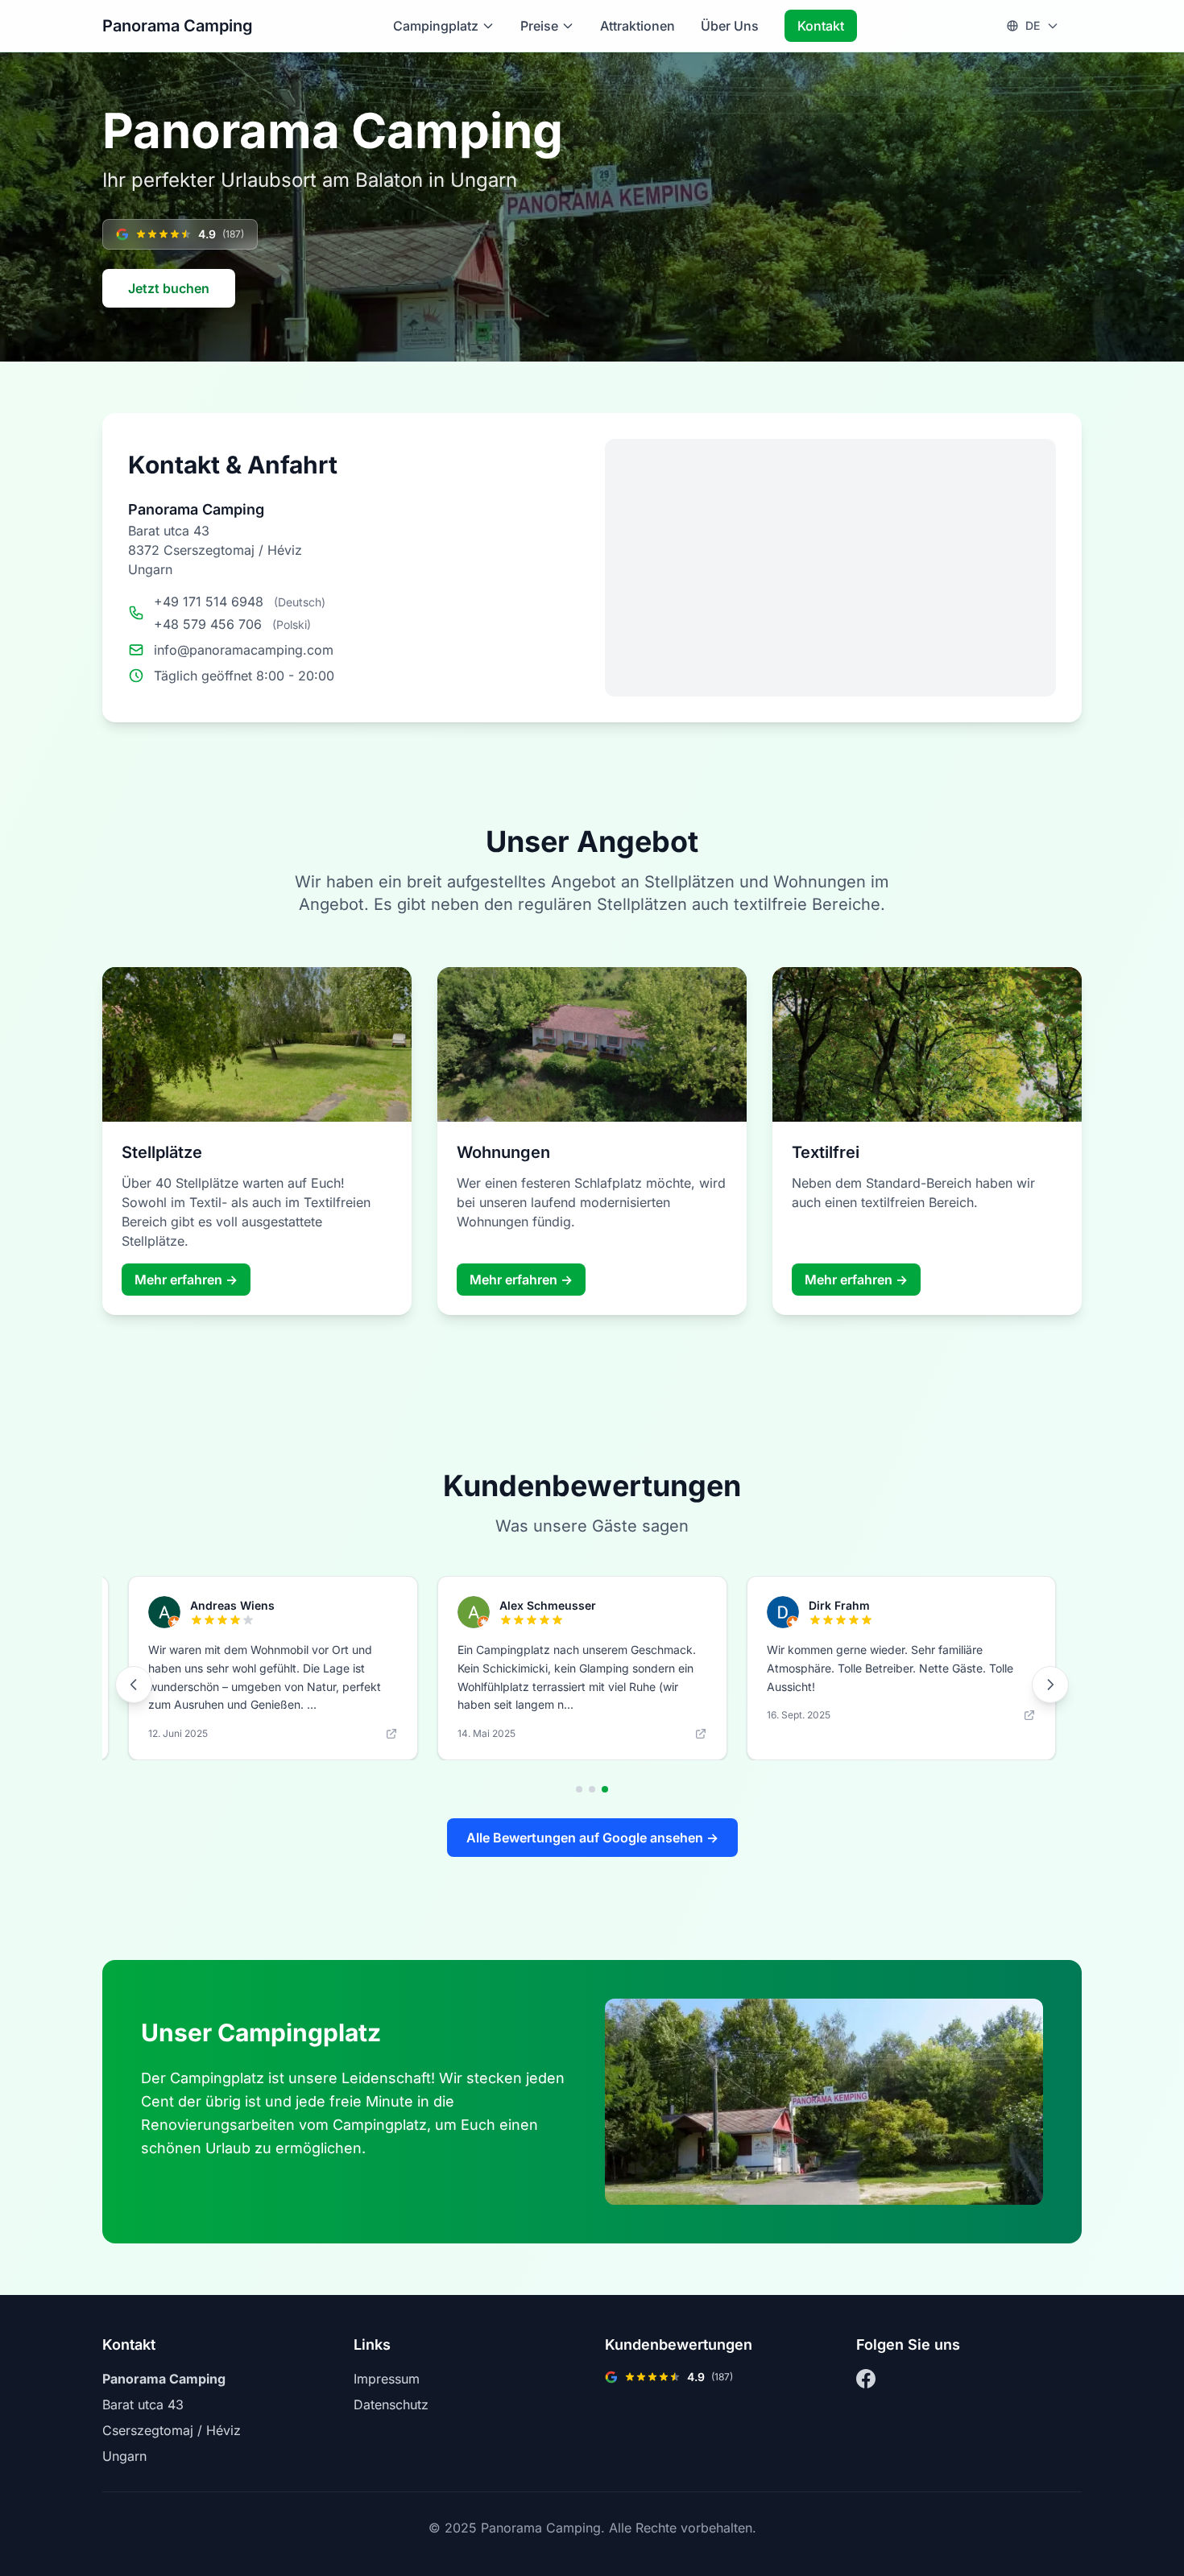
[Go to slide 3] (605, 1789)
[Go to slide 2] (592, 1789)
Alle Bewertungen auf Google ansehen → (592, 1838)
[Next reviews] (1050, 1685)
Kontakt (821, 26)
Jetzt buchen (169, 288)
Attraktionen (638, 26)
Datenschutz (391, 2404)
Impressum (387, 2379)
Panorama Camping (178, 26)
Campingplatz (436, 26)
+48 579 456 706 (208, 624)
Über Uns (730, 26)
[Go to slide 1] (579, 1789)
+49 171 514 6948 (209, 602)
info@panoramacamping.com (244, 650)
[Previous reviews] (134, 1685)
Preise (539, 26)
